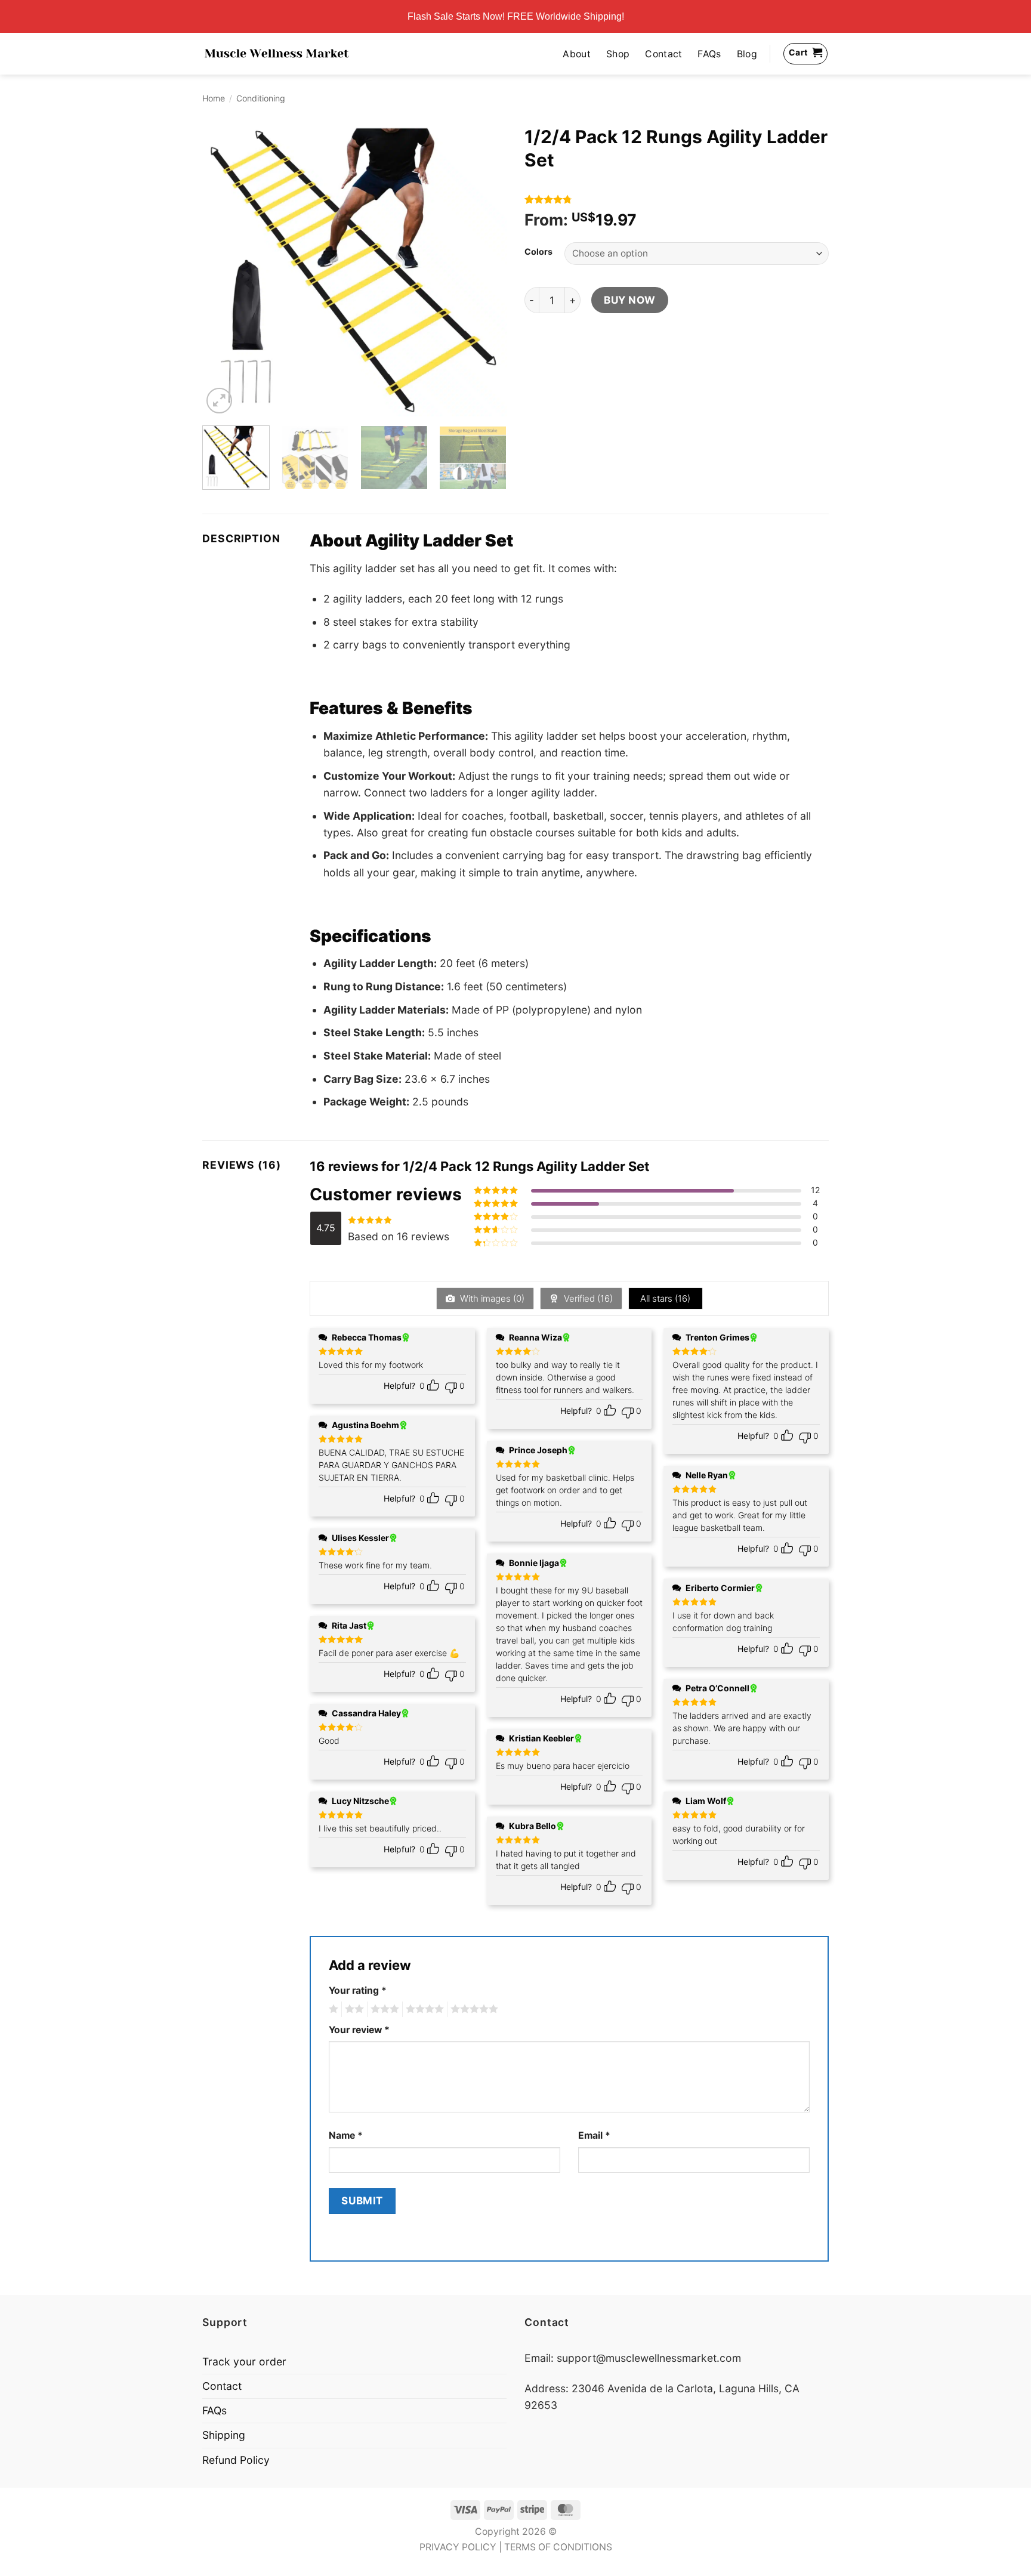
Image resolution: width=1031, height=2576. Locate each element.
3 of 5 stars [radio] (383, 2009)
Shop (618, 54)
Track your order (244, 2362)
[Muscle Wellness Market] (277, 54)
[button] (219, 401)
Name (346, 2135)
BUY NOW (630, 300)
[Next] (486, 268)
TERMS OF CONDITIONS (558, 2547)
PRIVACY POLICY (458, 2547)
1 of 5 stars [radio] (332, 2009)
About (577, 54)
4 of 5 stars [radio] (423, 2009)
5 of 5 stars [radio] (473, 2009)
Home (214, 98)
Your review (359, 2030)
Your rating (358, 1990)
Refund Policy (236, 2460)
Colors (538, 252)
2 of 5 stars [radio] (353, 2009)
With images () (491, 1298)
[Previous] (223, 268)
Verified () (587, 1298)
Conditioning (261, 98)
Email (594, 2135)
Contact (663, 54)
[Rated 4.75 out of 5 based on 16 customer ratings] (677, 199)
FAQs (709, 54)
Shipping (224, 2435)
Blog (747, 54)
